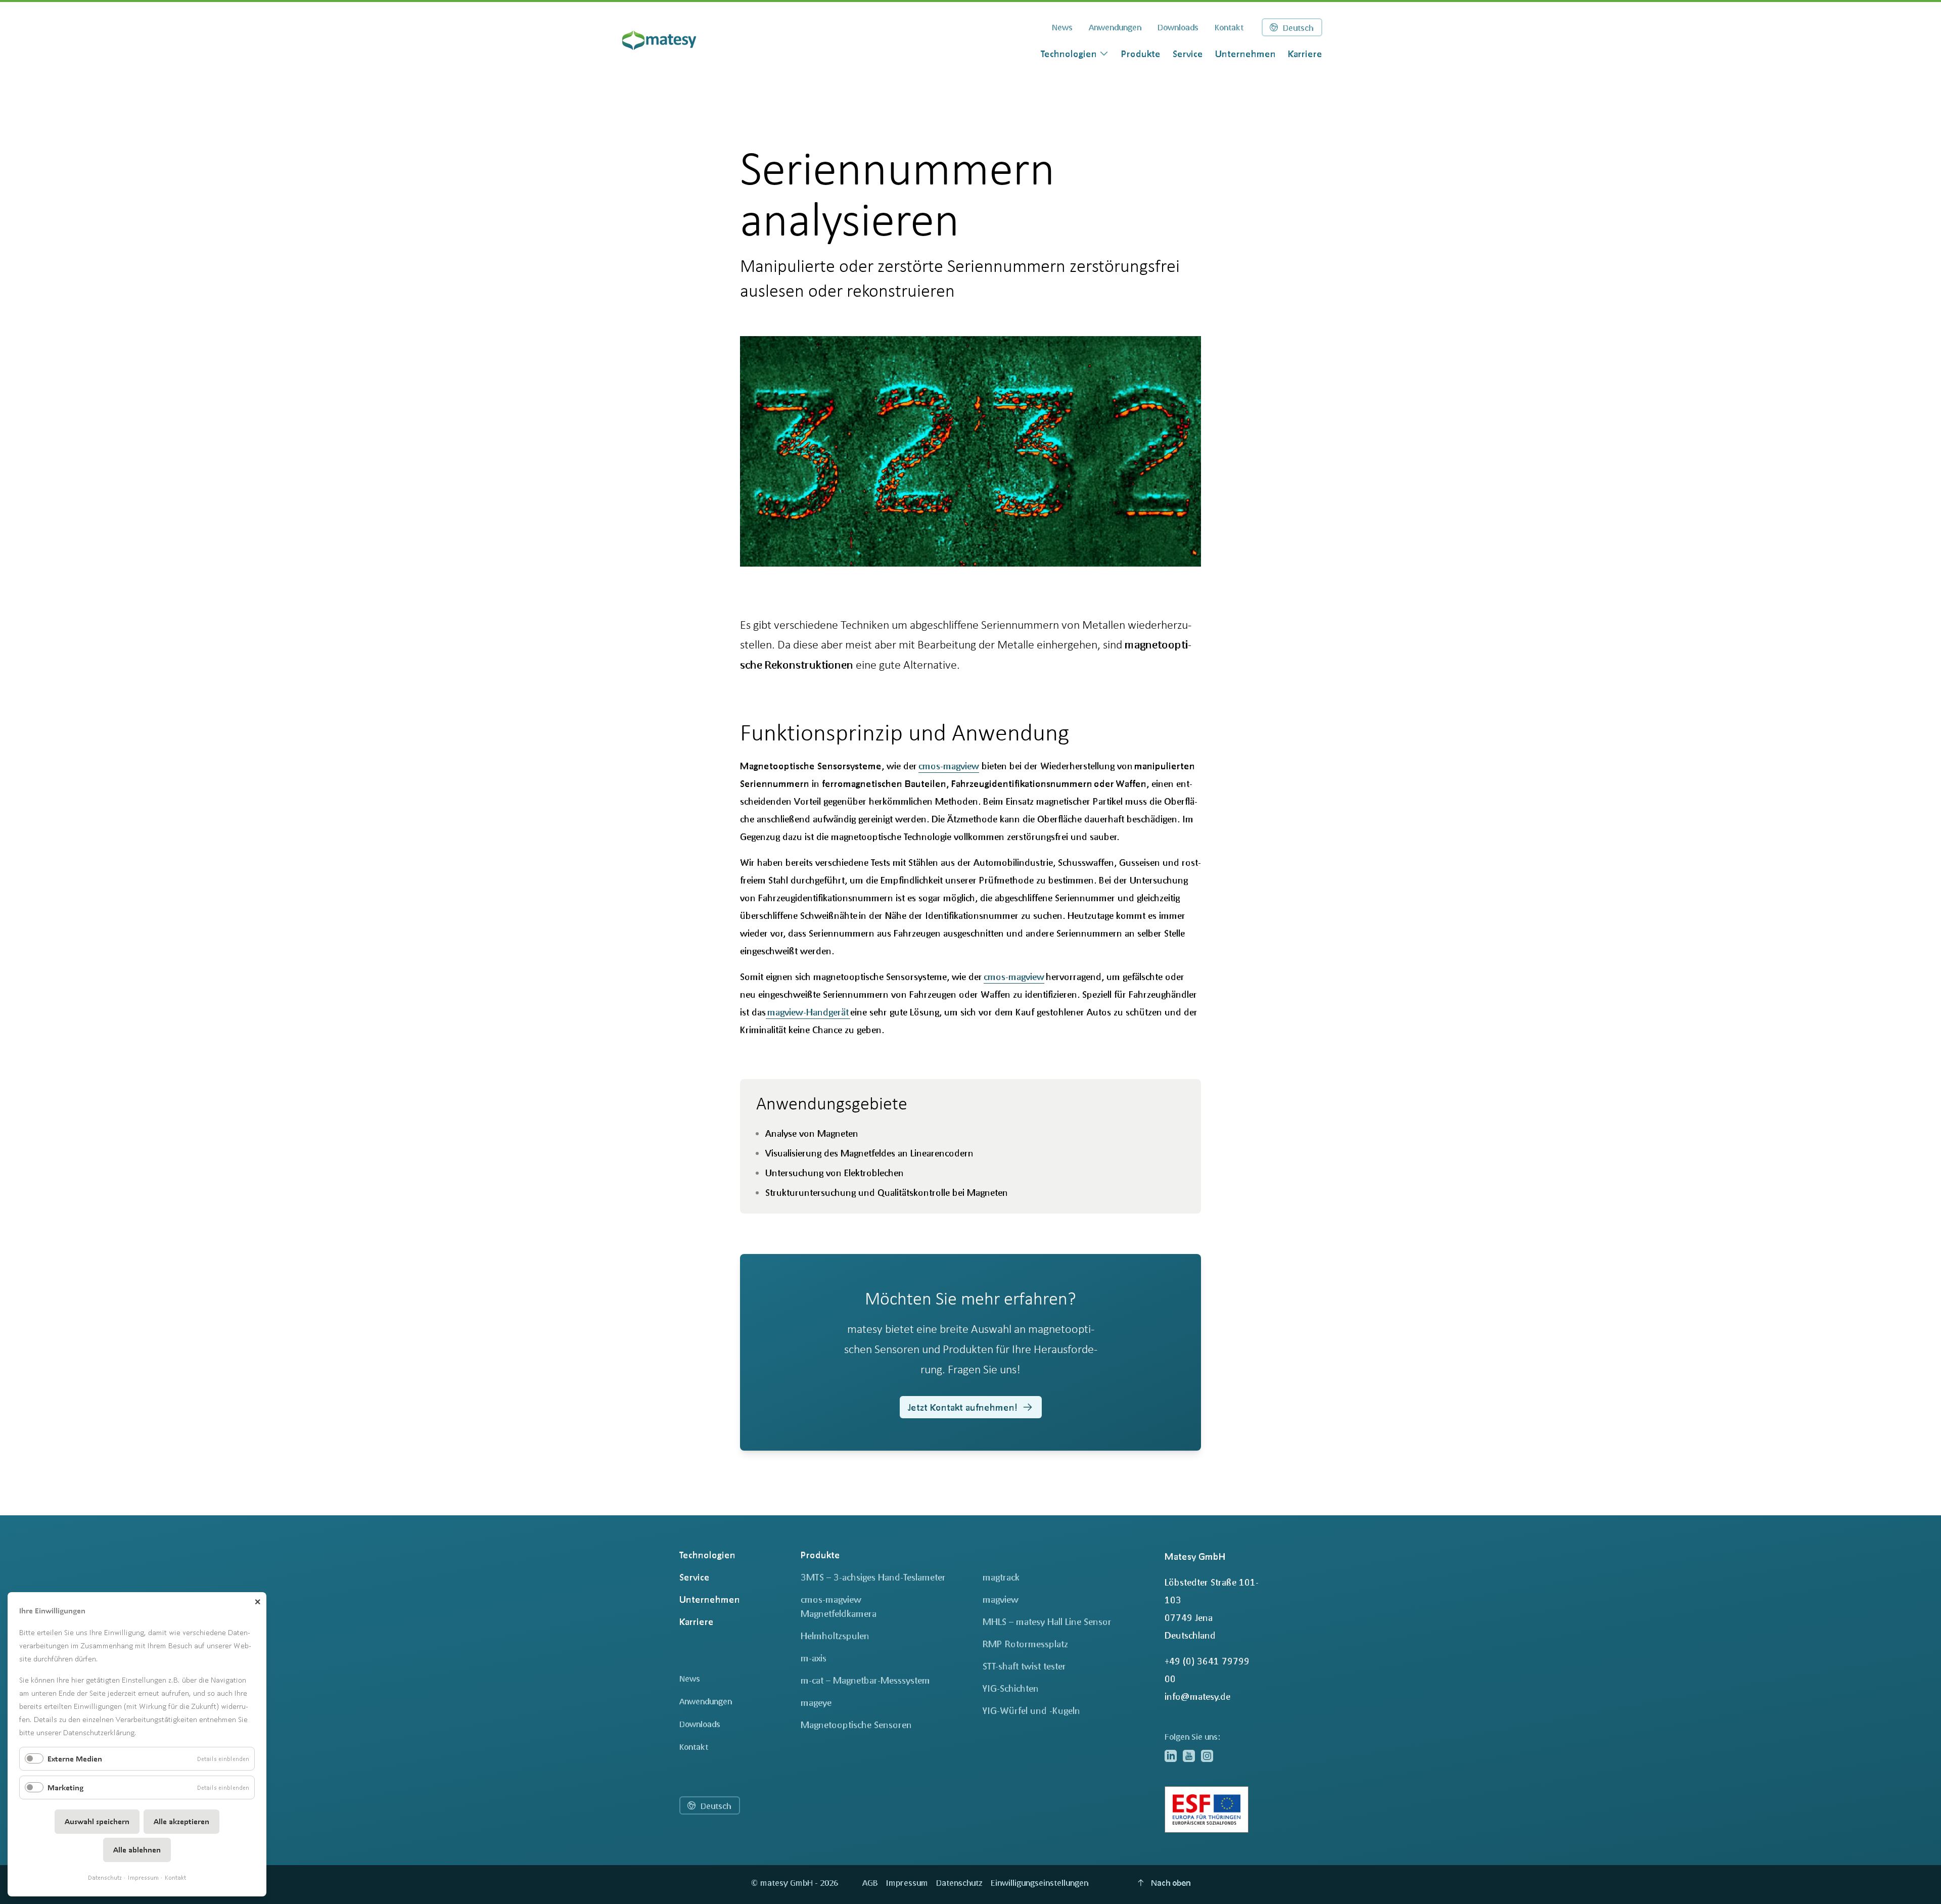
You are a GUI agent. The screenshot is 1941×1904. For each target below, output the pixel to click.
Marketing (65, 1787)
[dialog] (1075, 54)
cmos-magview (949, 766)
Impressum (143, 1877)
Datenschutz (105, 1877)
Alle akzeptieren (181, 1821)
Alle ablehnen (137, 1850)
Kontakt (175, 1877)
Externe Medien (75, 1759)
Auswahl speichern (97, 1821)
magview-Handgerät (808, 1012)
